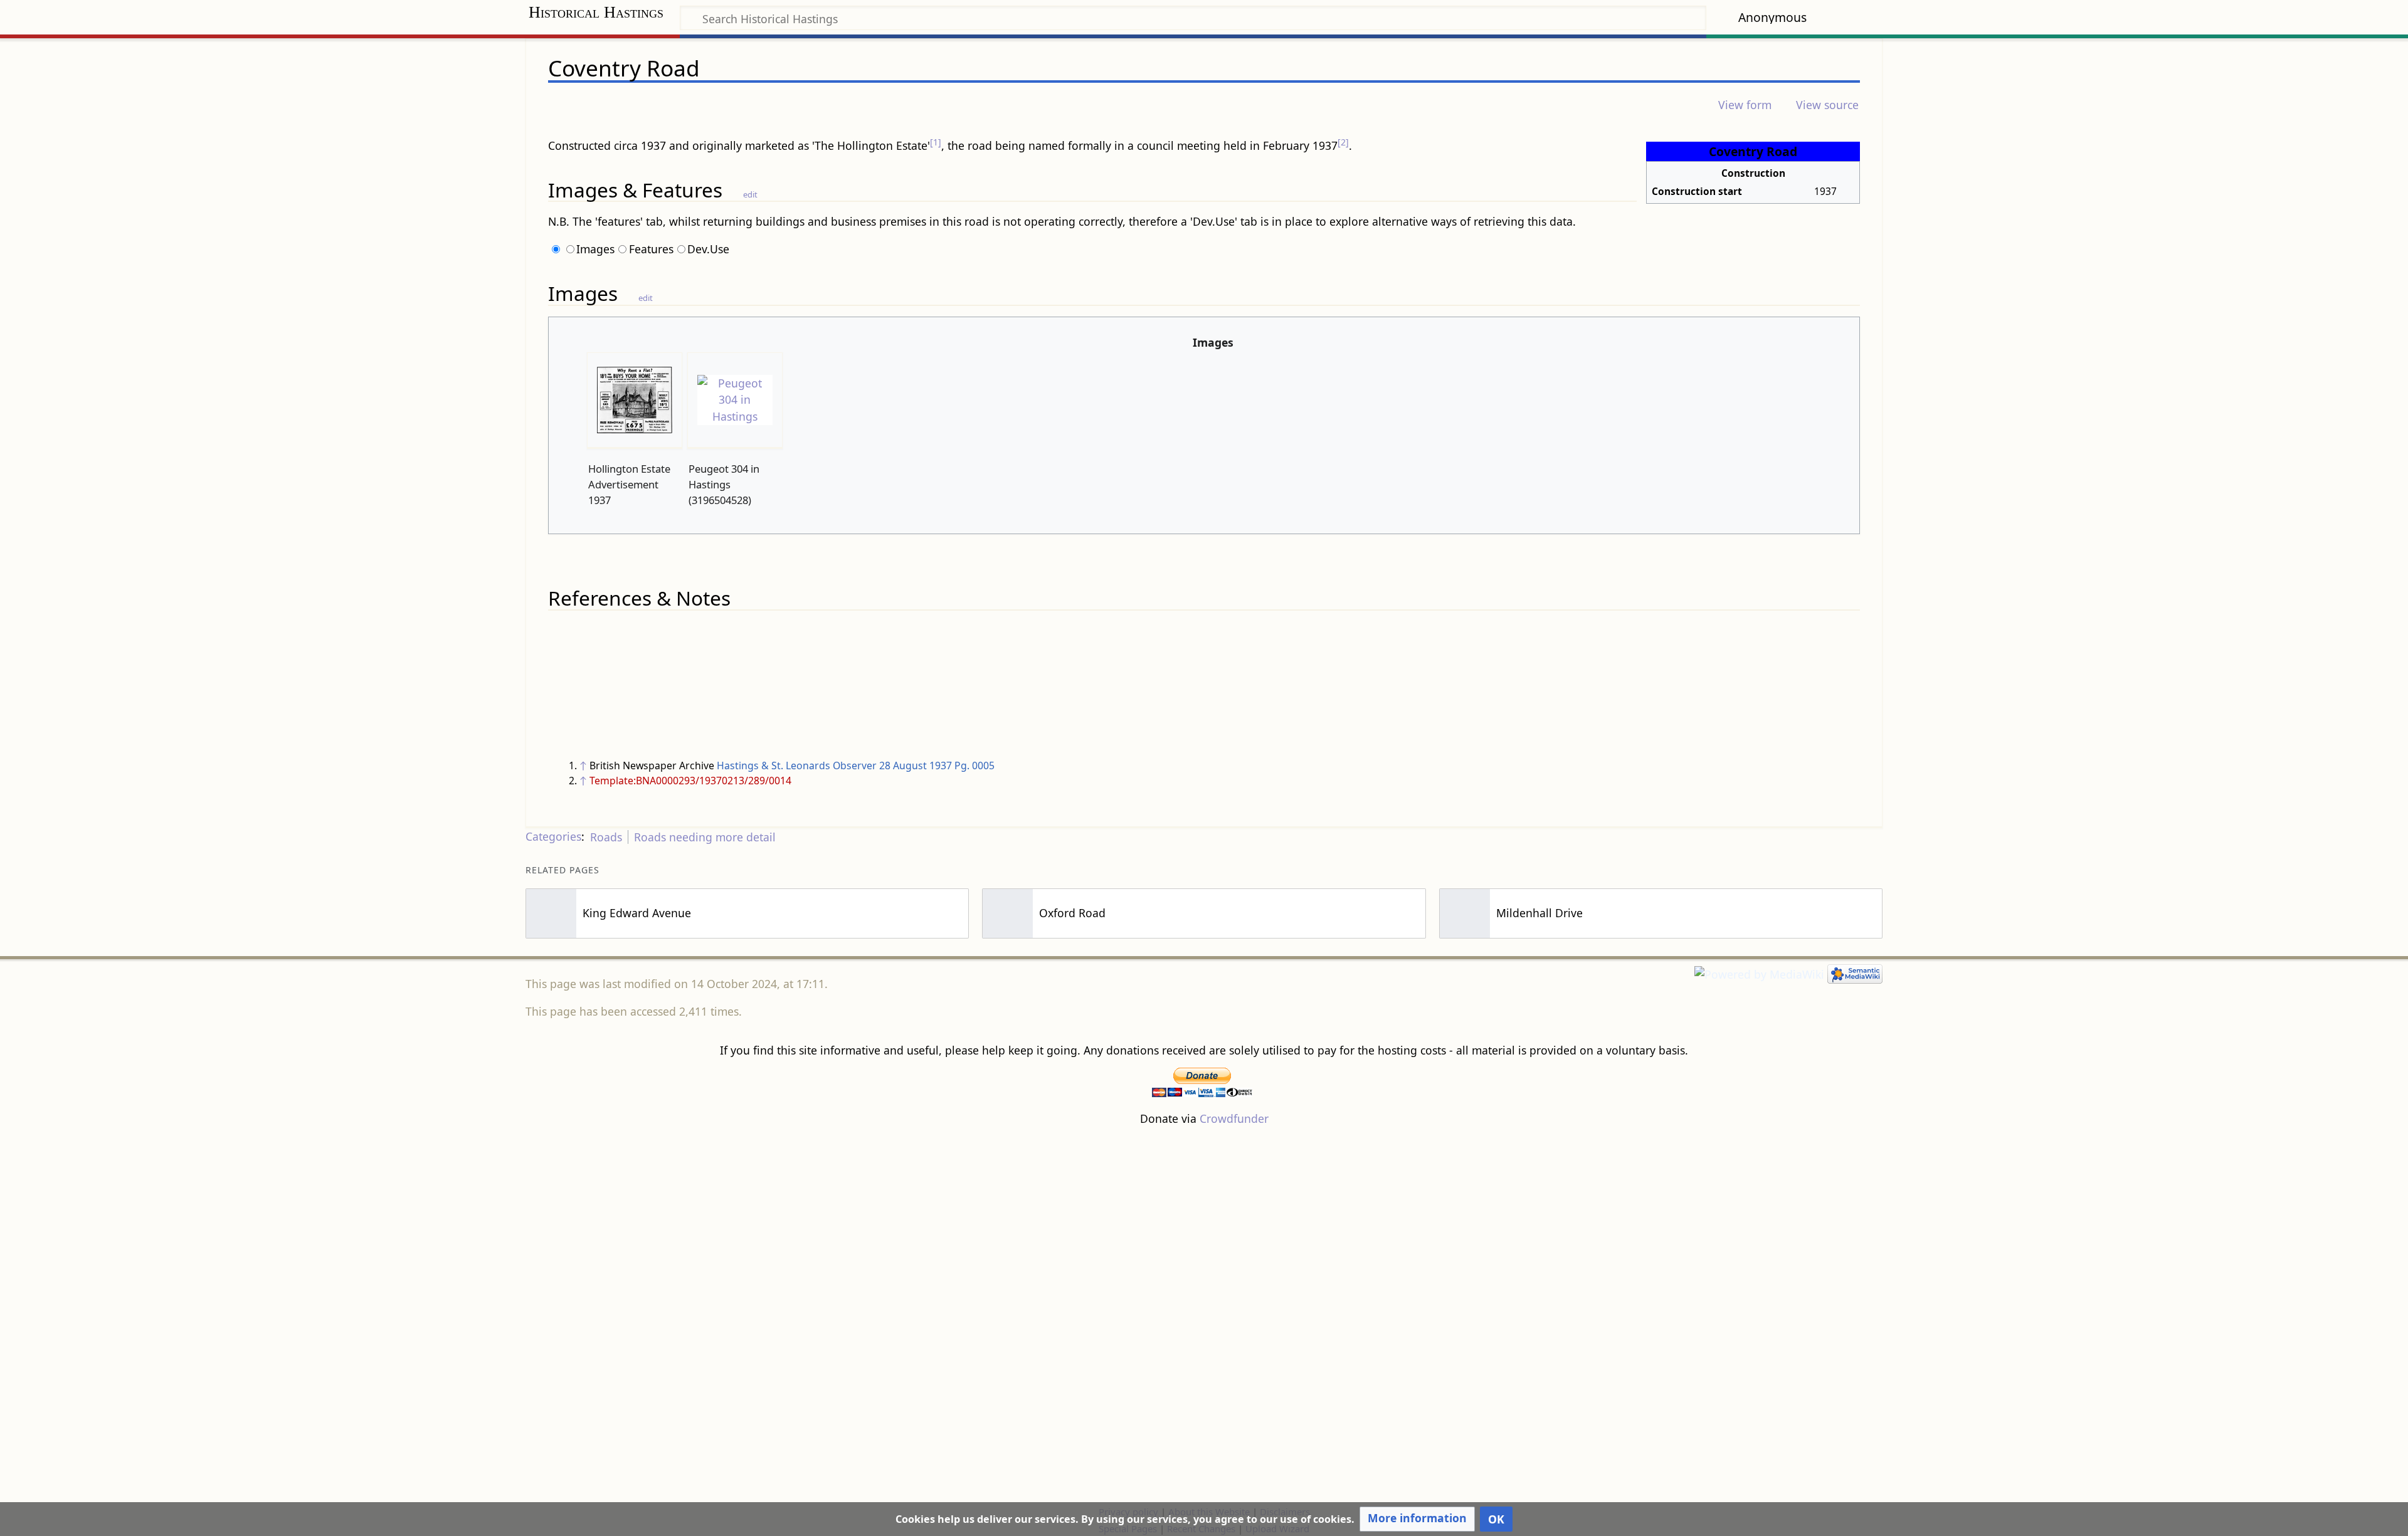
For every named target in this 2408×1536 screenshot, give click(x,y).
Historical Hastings (596, 12)
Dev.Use (708, 249)
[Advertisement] (1204, 1315)
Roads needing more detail (705, 837)
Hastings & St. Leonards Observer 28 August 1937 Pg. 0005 (856, 765)
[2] (1343, 142)
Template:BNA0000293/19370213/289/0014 (690, 781)
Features (651, 249)
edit (750, 194)
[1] (936, 142)
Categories (553, 837)
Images (595, 249)
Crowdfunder (1234, 1118)
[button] (1417, 1519)
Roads (606, 837)
